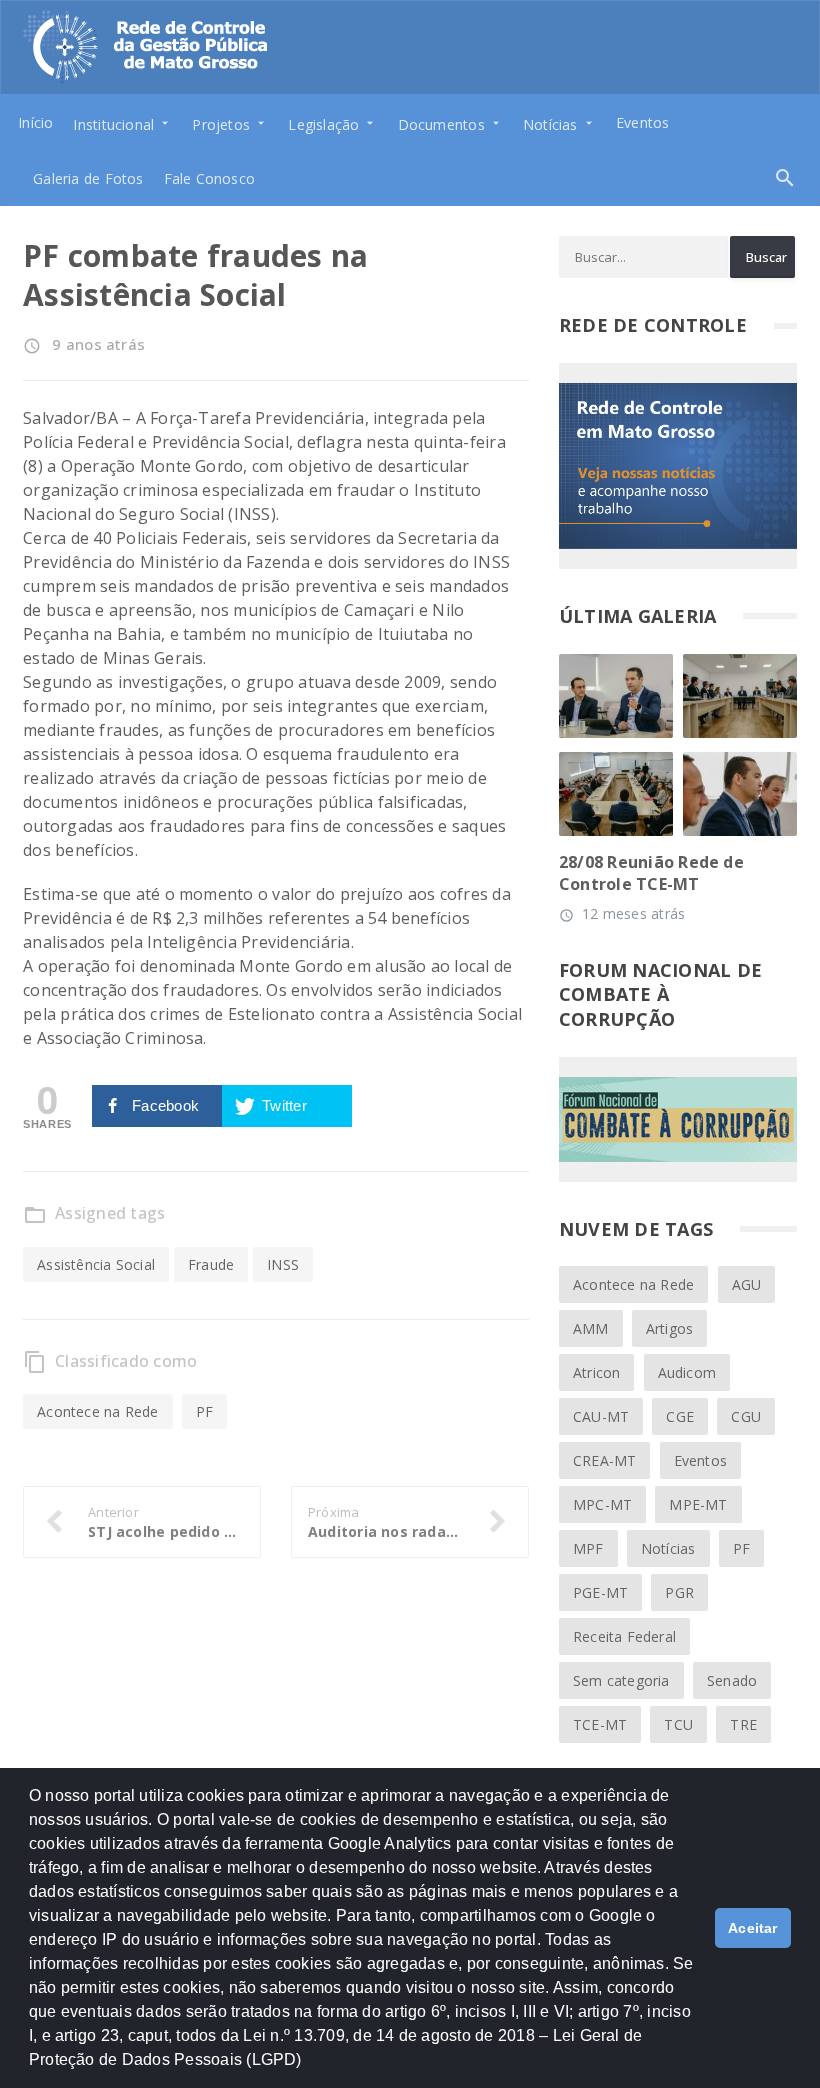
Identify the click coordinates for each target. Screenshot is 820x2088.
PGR (679, 1592)
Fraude (211, 1264)
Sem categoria (621, 1680)
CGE (680, 1416)
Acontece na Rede (97, 1411)
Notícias (668, 1548)
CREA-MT (604, 1460)
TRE (743, 1724)
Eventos (642, 122)
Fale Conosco (210, 178)
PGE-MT (600, 1592)
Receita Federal (624, 1636)
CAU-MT (601, 1416)
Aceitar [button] (753, 1928)
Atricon (596, 1372)
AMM (591, 1328)
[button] (309, 2069)
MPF (588, 1548)
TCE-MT (600, 1724)
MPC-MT (602, 1504)
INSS (283, 1264)
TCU (678, 1724)
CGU (746, 1416)
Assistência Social (96, 1264)
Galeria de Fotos (88, 178)
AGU (747, 1284)
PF (204, 1411)
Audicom (687, 1372)
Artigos (669, 1328)
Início (35, 122)
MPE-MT (698, 1504)
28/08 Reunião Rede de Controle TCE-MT (651, 873)
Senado (732, 1680)
